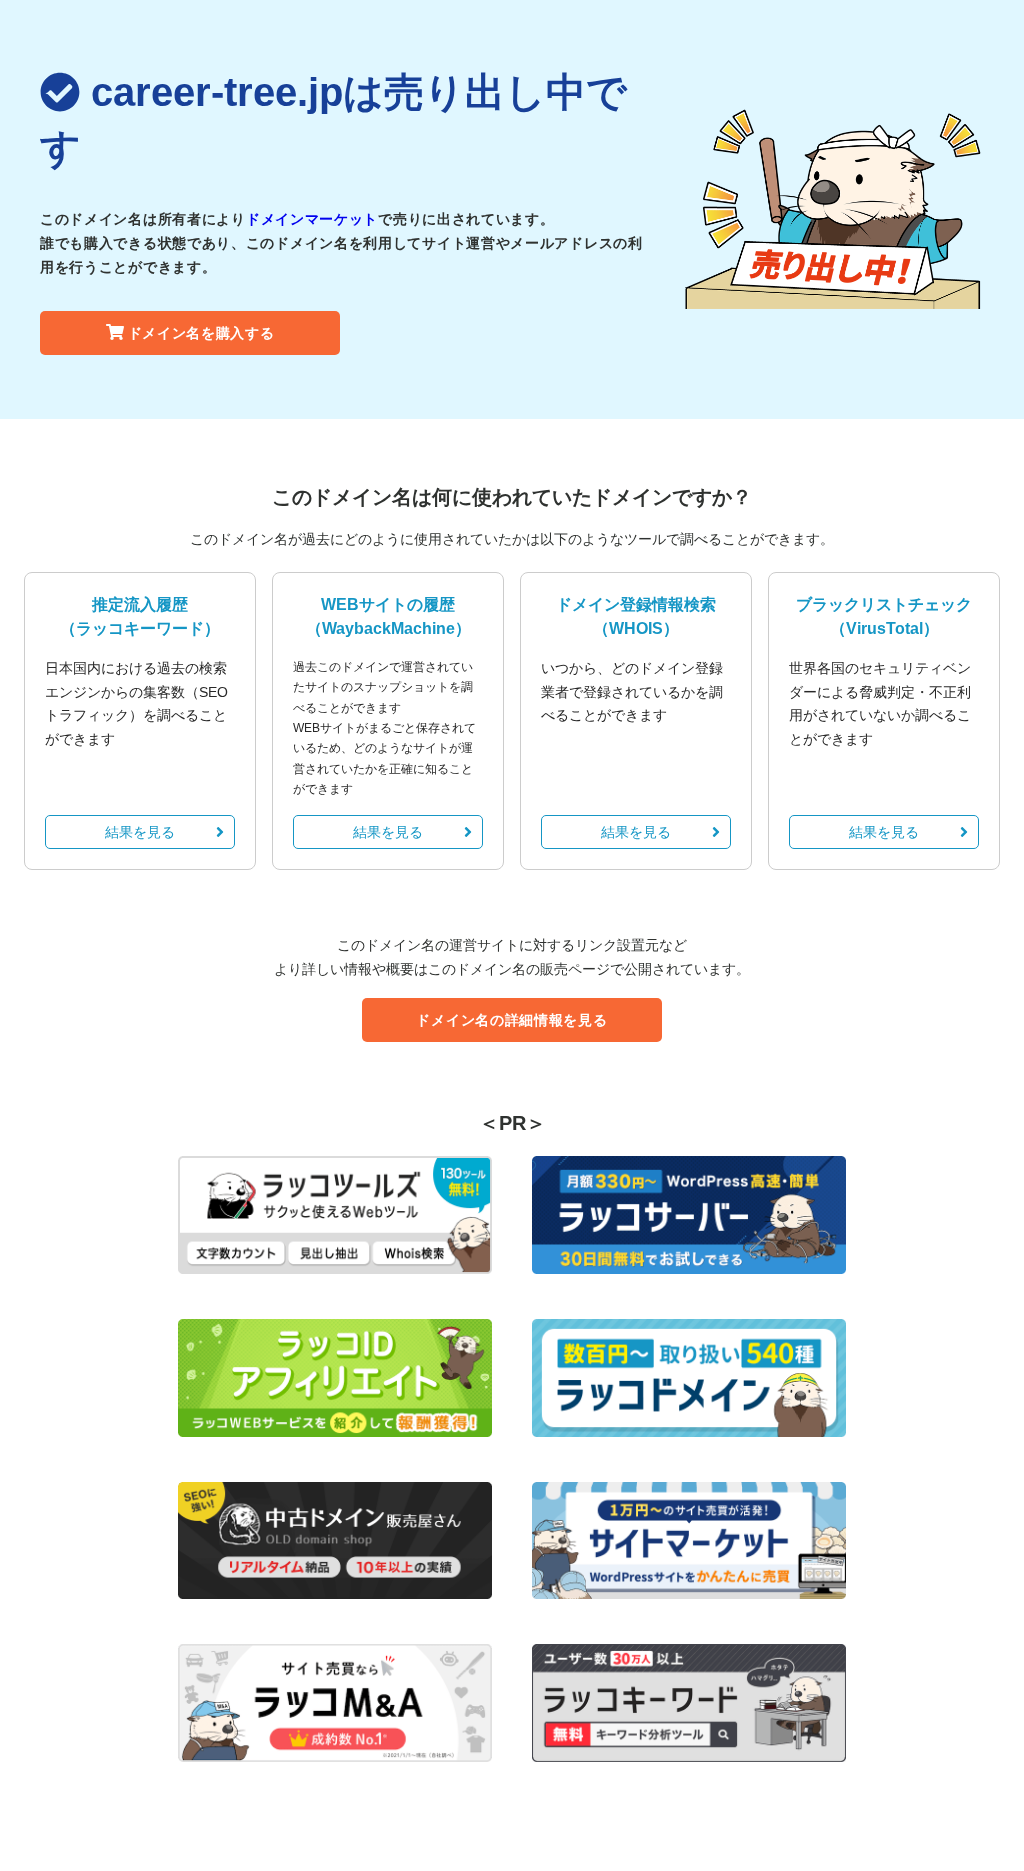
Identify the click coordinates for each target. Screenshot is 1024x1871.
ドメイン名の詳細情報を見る (511, 1020)
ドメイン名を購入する (201, 333)
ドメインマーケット (312, 219)
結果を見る (140, 832)
